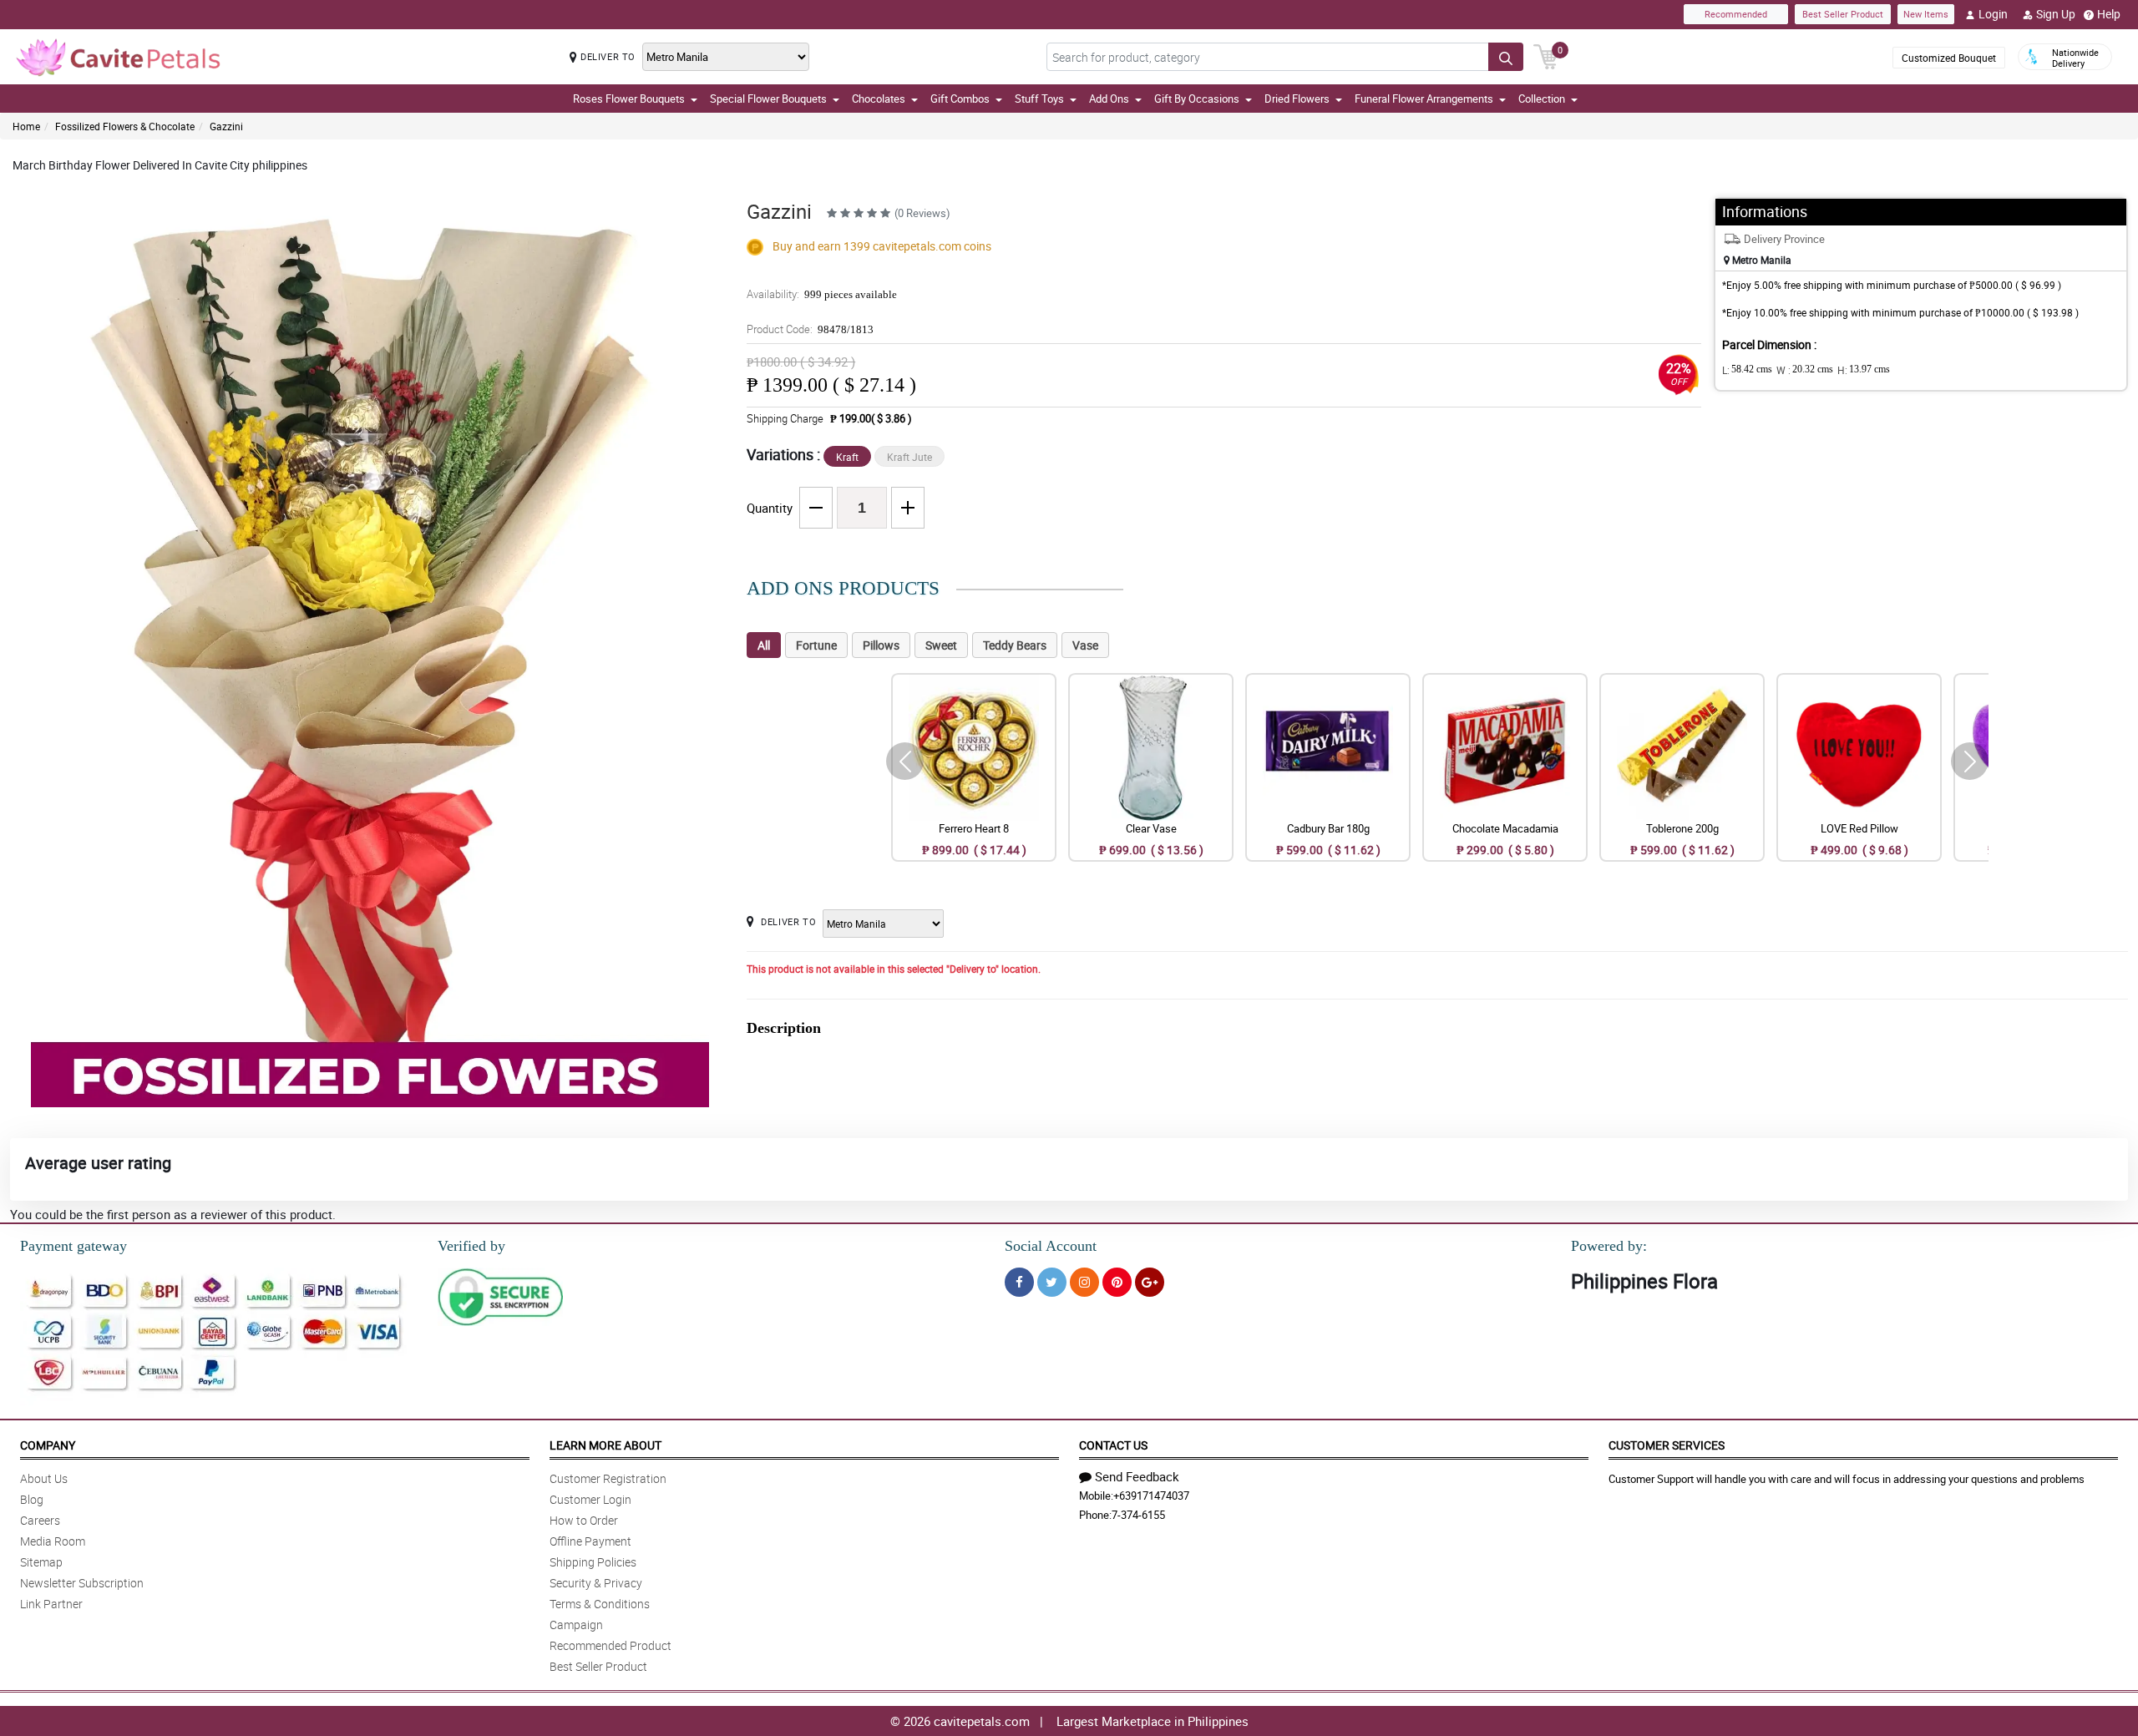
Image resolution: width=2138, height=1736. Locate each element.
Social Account (1051, 1246)
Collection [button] (1542, 99)
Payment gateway (73, 1246)
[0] (1546, 55)
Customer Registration (608, 1478)
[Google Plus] (1150, 1282)
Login (1993, 14)
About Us (44, 1478)
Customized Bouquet (1949, 58)
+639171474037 (1151, 1496)
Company (48, 1445)
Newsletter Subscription (82, 1583)
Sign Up (2056, 14)
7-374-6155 (1138, 1515)
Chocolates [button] (879, 99)
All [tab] (764, 645)
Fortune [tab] (816, 645)
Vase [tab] (1085, 645)
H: (1864, 370)
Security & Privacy (596, 1583)
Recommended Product (610, 1645)
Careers (40, 1520)
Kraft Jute (909, 457)
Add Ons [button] (1109, 99)
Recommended (1736, 14)
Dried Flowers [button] (1297, 99)
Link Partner (51, 1604)
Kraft (847, 457)
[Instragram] (1084, 1282)
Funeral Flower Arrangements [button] (1424, 99)
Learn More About (605, 1445)
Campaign (576, 1625)
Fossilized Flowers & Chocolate (125, 126)
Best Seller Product (1843, 14)
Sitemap (41, 1562)
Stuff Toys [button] (1039, 99)
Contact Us (1113, 1445)
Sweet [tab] (941, 645)
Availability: (822, 294)
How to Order (584, 1520)
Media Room (53, 1541)
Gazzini (226, 126)
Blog (32, 1499)
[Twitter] (1052, 1282)
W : (1805, 370)
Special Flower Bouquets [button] (768, 99)
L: (1747, 370)
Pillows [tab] (881, 645)
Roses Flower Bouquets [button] (629, 99)
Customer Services (1667, 1445)
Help (2109, 14)
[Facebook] (1019, 1282)
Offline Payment (590, 1541)
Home (26, 126)
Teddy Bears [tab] (1015, 645)
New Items (1926, 14)
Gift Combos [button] (960, 99)
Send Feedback (1137, 1476)
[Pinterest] (1117, 1282)
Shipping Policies (593, 1562)
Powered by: (1609, 1246)
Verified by (471, 1246)
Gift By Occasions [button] (1197, 99)
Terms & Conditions (600, 1604)
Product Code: (810, 329)
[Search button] (1506, 57)
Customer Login (590, 1499)
